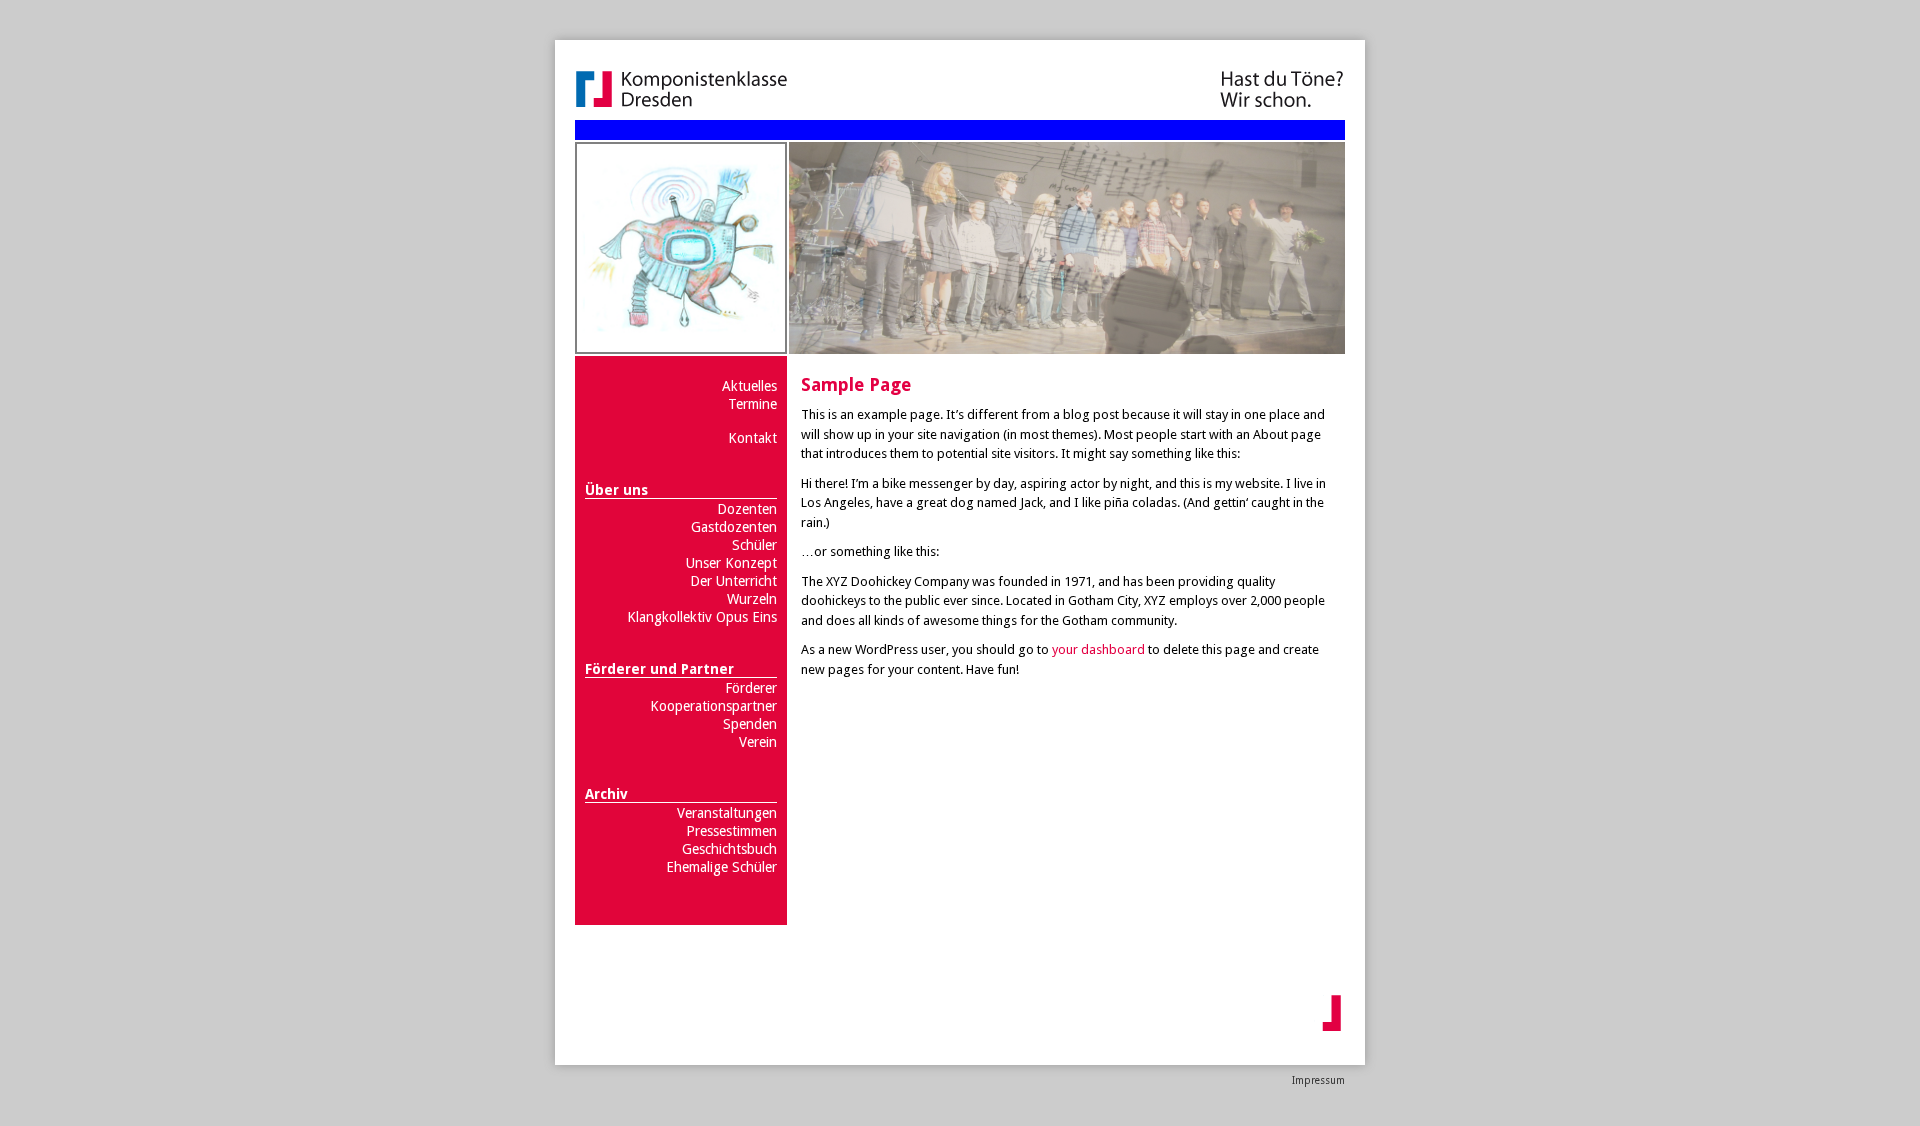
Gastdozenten (734, 527)
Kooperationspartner (713, 706)
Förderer (751, 688)
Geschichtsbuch (729, 849)
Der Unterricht (733, 581)
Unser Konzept (731, 563)
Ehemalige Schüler (721, 867)
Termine (752, 404)
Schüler (754, 545)
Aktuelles (749, 386)
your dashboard (1098, 649)
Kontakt (752, 438)
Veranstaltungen (727, 813)
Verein (758, 742)
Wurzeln (752, 599)
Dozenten (747, 509)
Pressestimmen (731, 831)
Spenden (750, 724)
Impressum (1318, 1080)
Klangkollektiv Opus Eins (702, 617)
